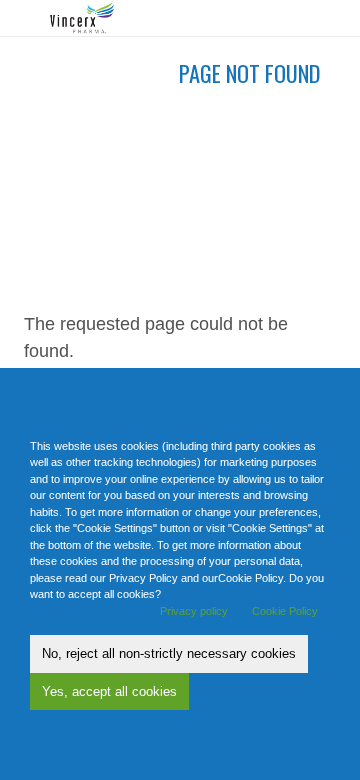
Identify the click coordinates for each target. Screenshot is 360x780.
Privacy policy (194, 611)
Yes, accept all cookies (109, 691)
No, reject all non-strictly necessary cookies (169, 653)
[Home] (90, 18)
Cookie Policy (285, 611)
